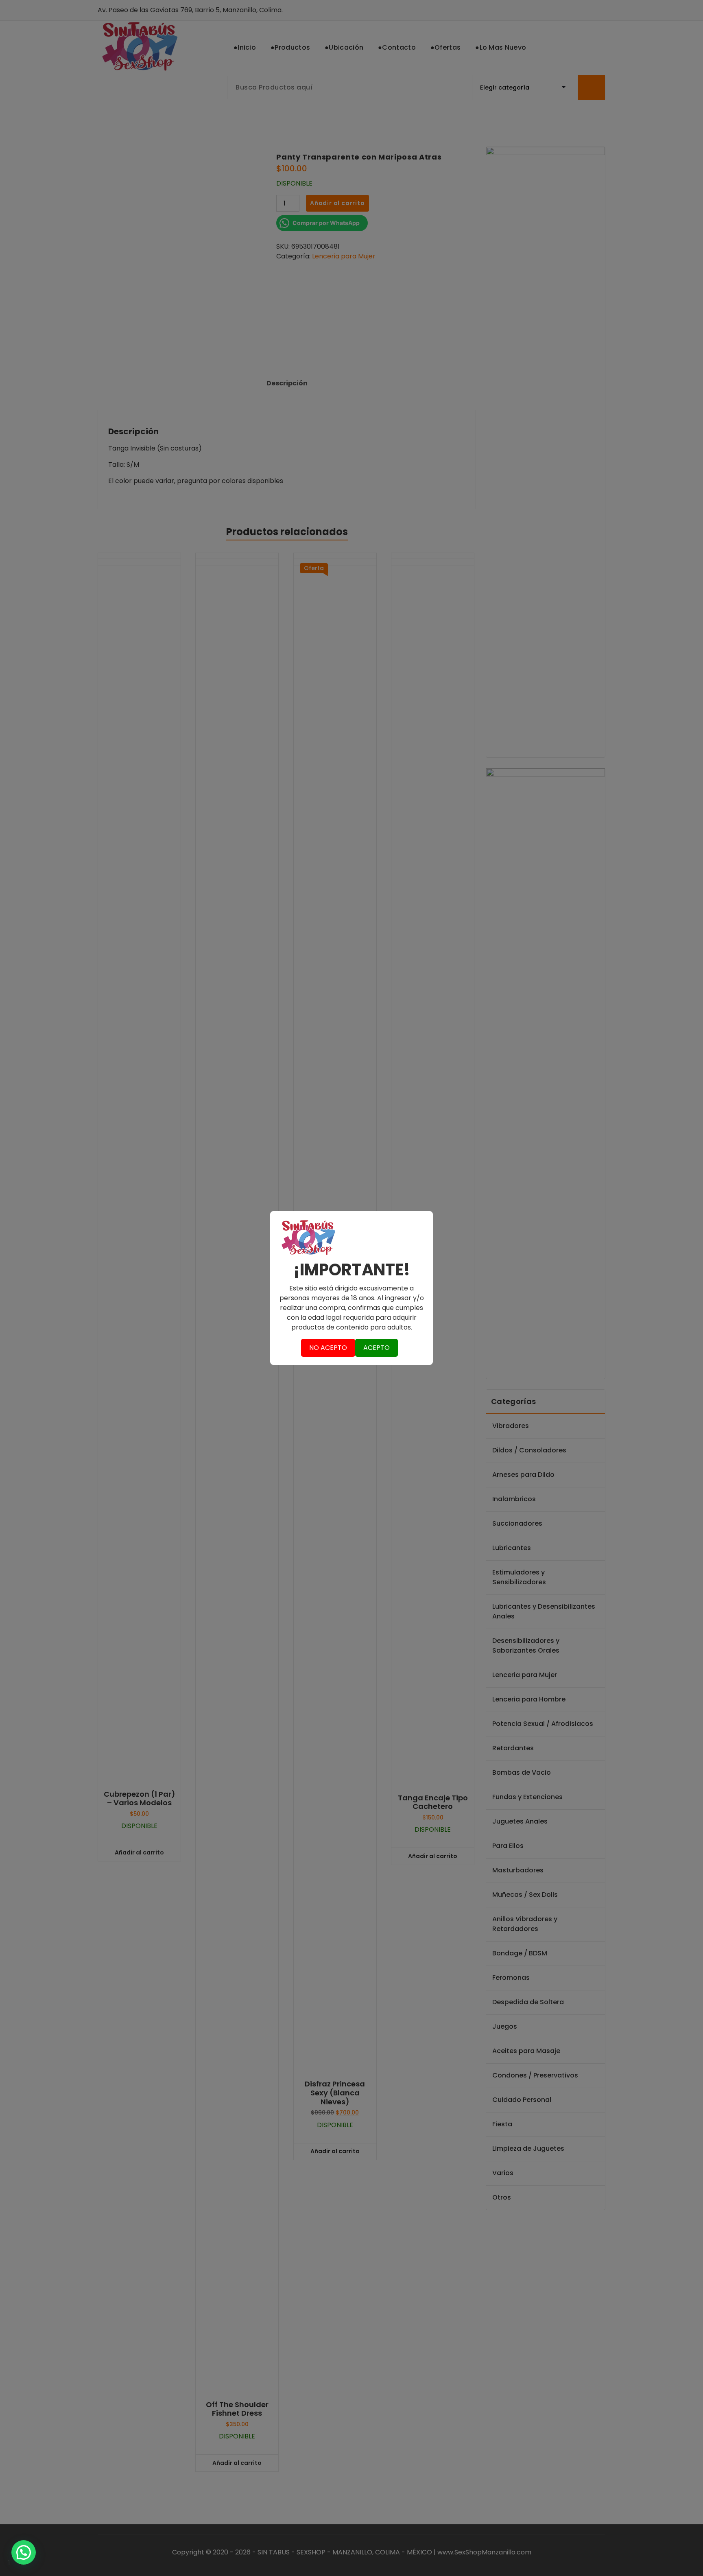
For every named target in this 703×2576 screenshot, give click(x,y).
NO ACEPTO (328, 1348)
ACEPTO (377, 1348)
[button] (24, 2552)
